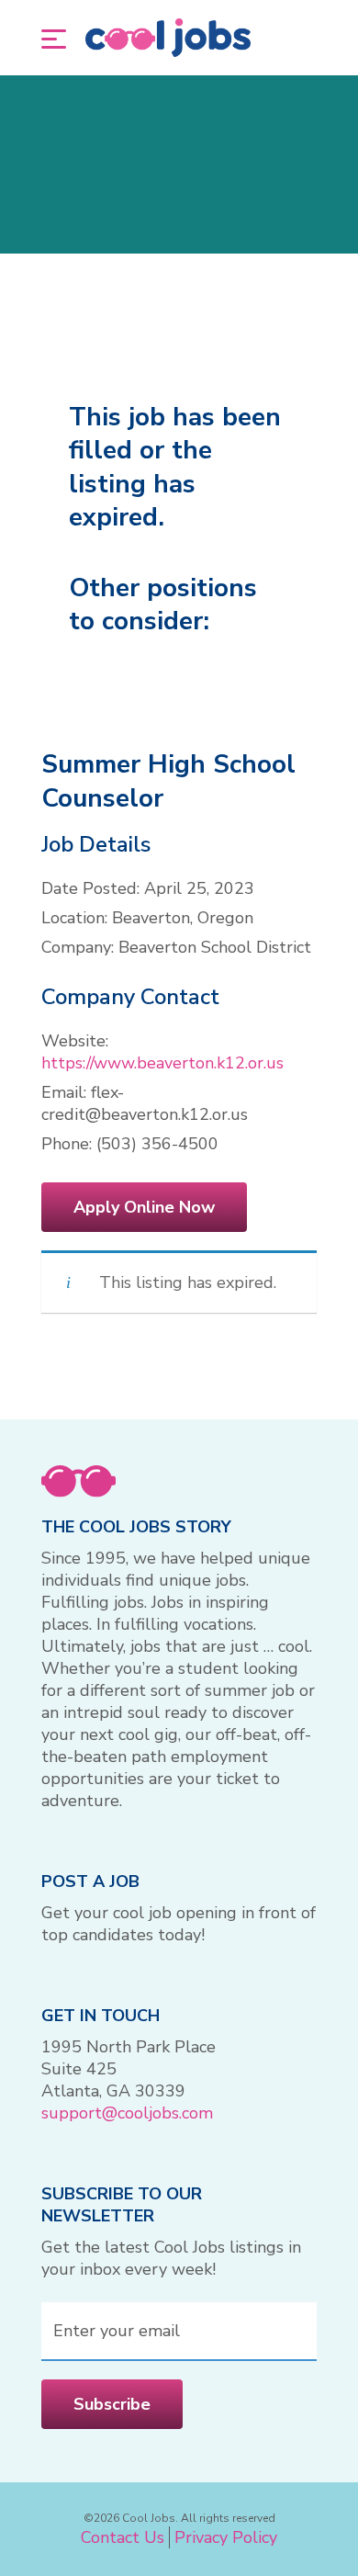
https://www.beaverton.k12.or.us (162, 1063)
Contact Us (123, 2537)
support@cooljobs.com (127, 2113)
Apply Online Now (144, 1207)
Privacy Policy (226, 2537)
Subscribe (112, 2404)
